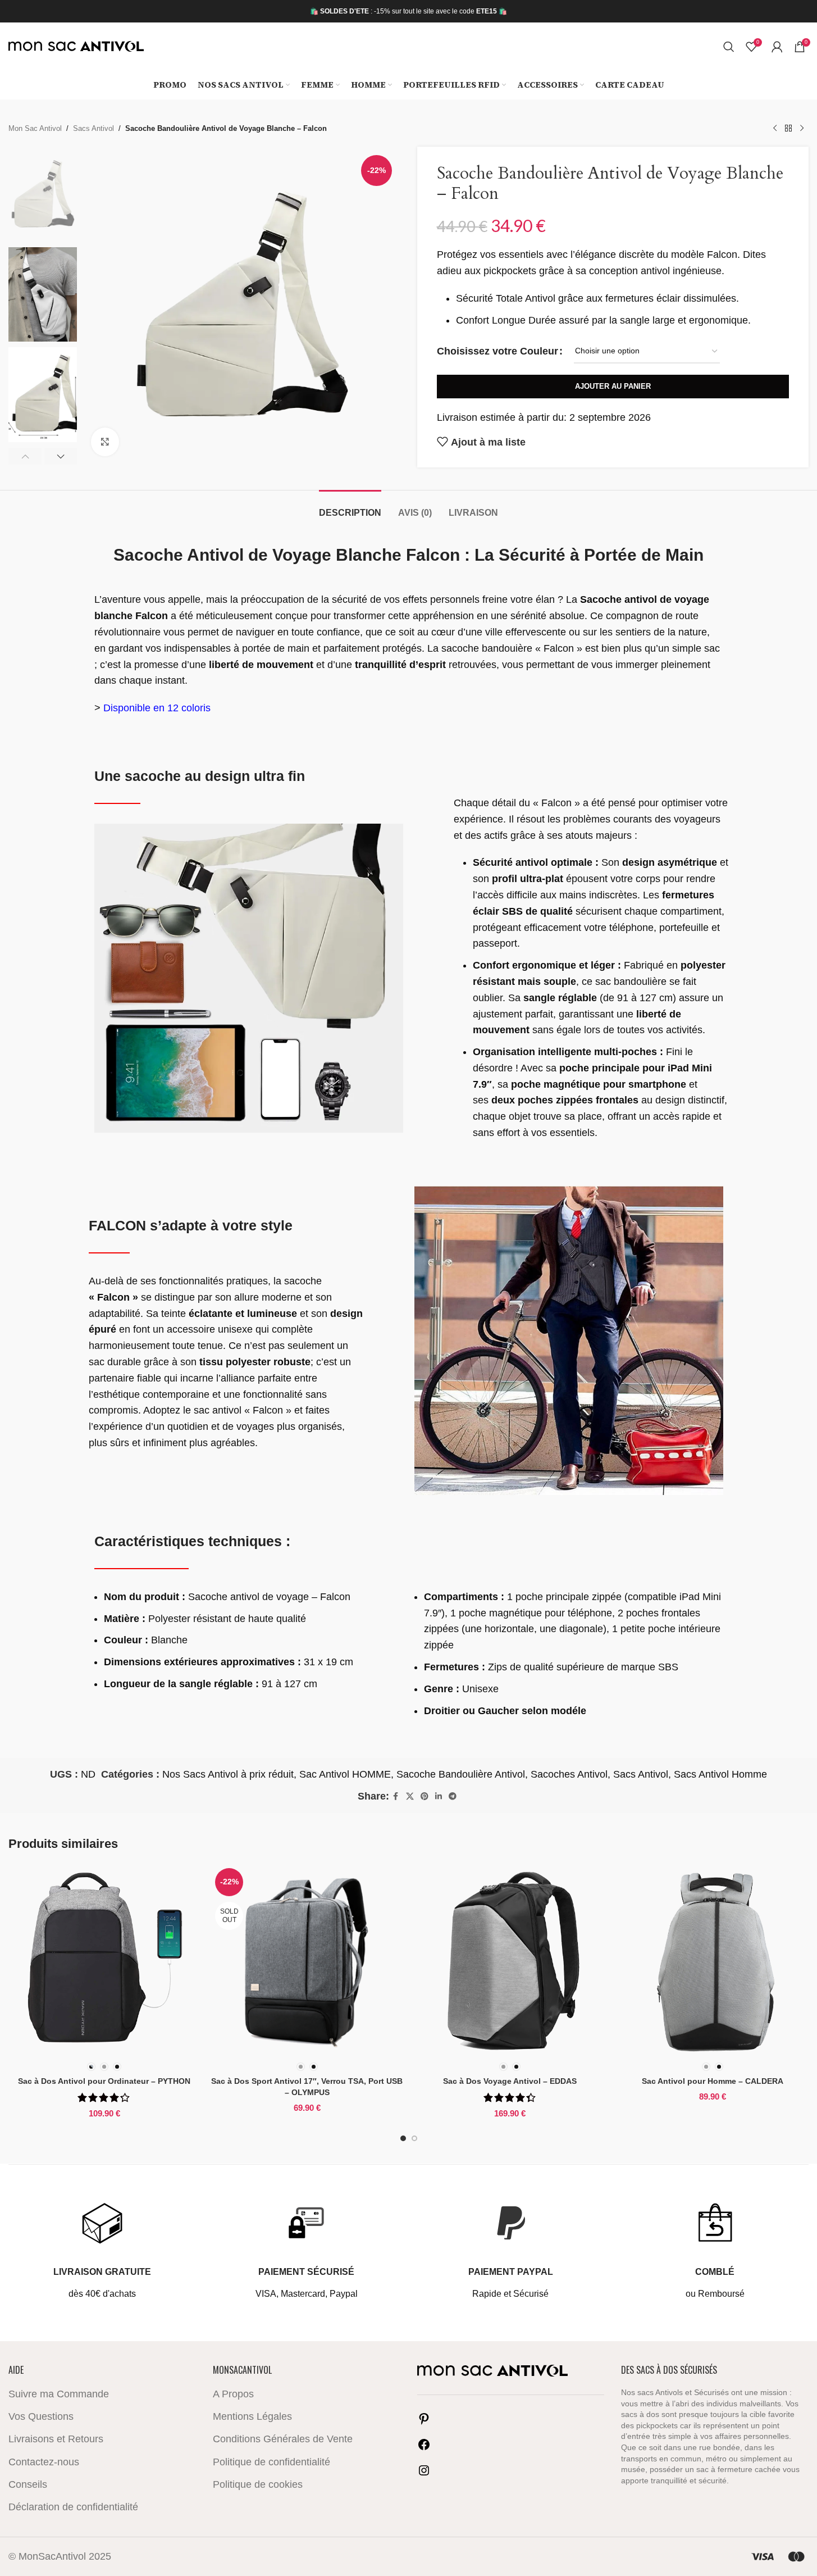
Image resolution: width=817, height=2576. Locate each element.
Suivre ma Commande (59, 2394)
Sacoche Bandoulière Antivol (461, 1774)
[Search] (729, 47)
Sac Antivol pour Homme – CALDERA (713, 2081)
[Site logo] (76, 46)
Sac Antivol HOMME (345, 1774)
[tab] (350, 507)
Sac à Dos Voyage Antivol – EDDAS (510, 2081)
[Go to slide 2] (414, 2138)
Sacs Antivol (93, 129)
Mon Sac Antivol (35, 129)
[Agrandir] (105, 442)
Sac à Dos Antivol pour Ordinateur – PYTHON (104, 2081)
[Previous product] (775, 129)
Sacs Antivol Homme (720, 1774)
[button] (25, 456)
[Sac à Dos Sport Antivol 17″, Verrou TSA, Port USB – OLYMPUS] (307, 1960)
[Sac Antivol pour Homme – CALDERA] (713, 1960)
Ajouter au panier (613, 386)
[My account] (777, 47)
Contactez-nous (44, 2462)
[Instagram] (424, 2474)
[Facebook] (424, 2448)
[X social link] (410, 1796)
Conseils (28, 2484)
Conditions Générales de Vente (283, 2439)
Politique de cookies (258, 2484)
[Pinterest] (424, 2422)
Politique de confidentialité (271, 2462)
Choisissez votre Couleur (497, 351)
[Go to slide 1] (403, 2138)
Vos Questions (41, 2416)
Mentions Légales (252, 2416)
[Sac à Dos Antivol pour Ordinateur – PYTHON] (104, 1960)
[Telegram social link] (453, 1796)
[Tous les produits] (788, 129)
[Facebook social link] (396, 1796)
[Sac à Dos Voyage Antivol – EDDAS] (510, 1960)
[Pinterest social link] (425, 1796)
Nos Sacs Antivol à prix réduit (228, 1774)
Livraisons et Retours (56, 2439)
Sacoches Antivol (569, 1774)
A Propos (233, 2394)
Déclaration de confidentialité (73, 2507)
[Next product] (802, 129)
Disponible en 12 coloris (157, 708)
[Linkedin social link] (439, 1796)
